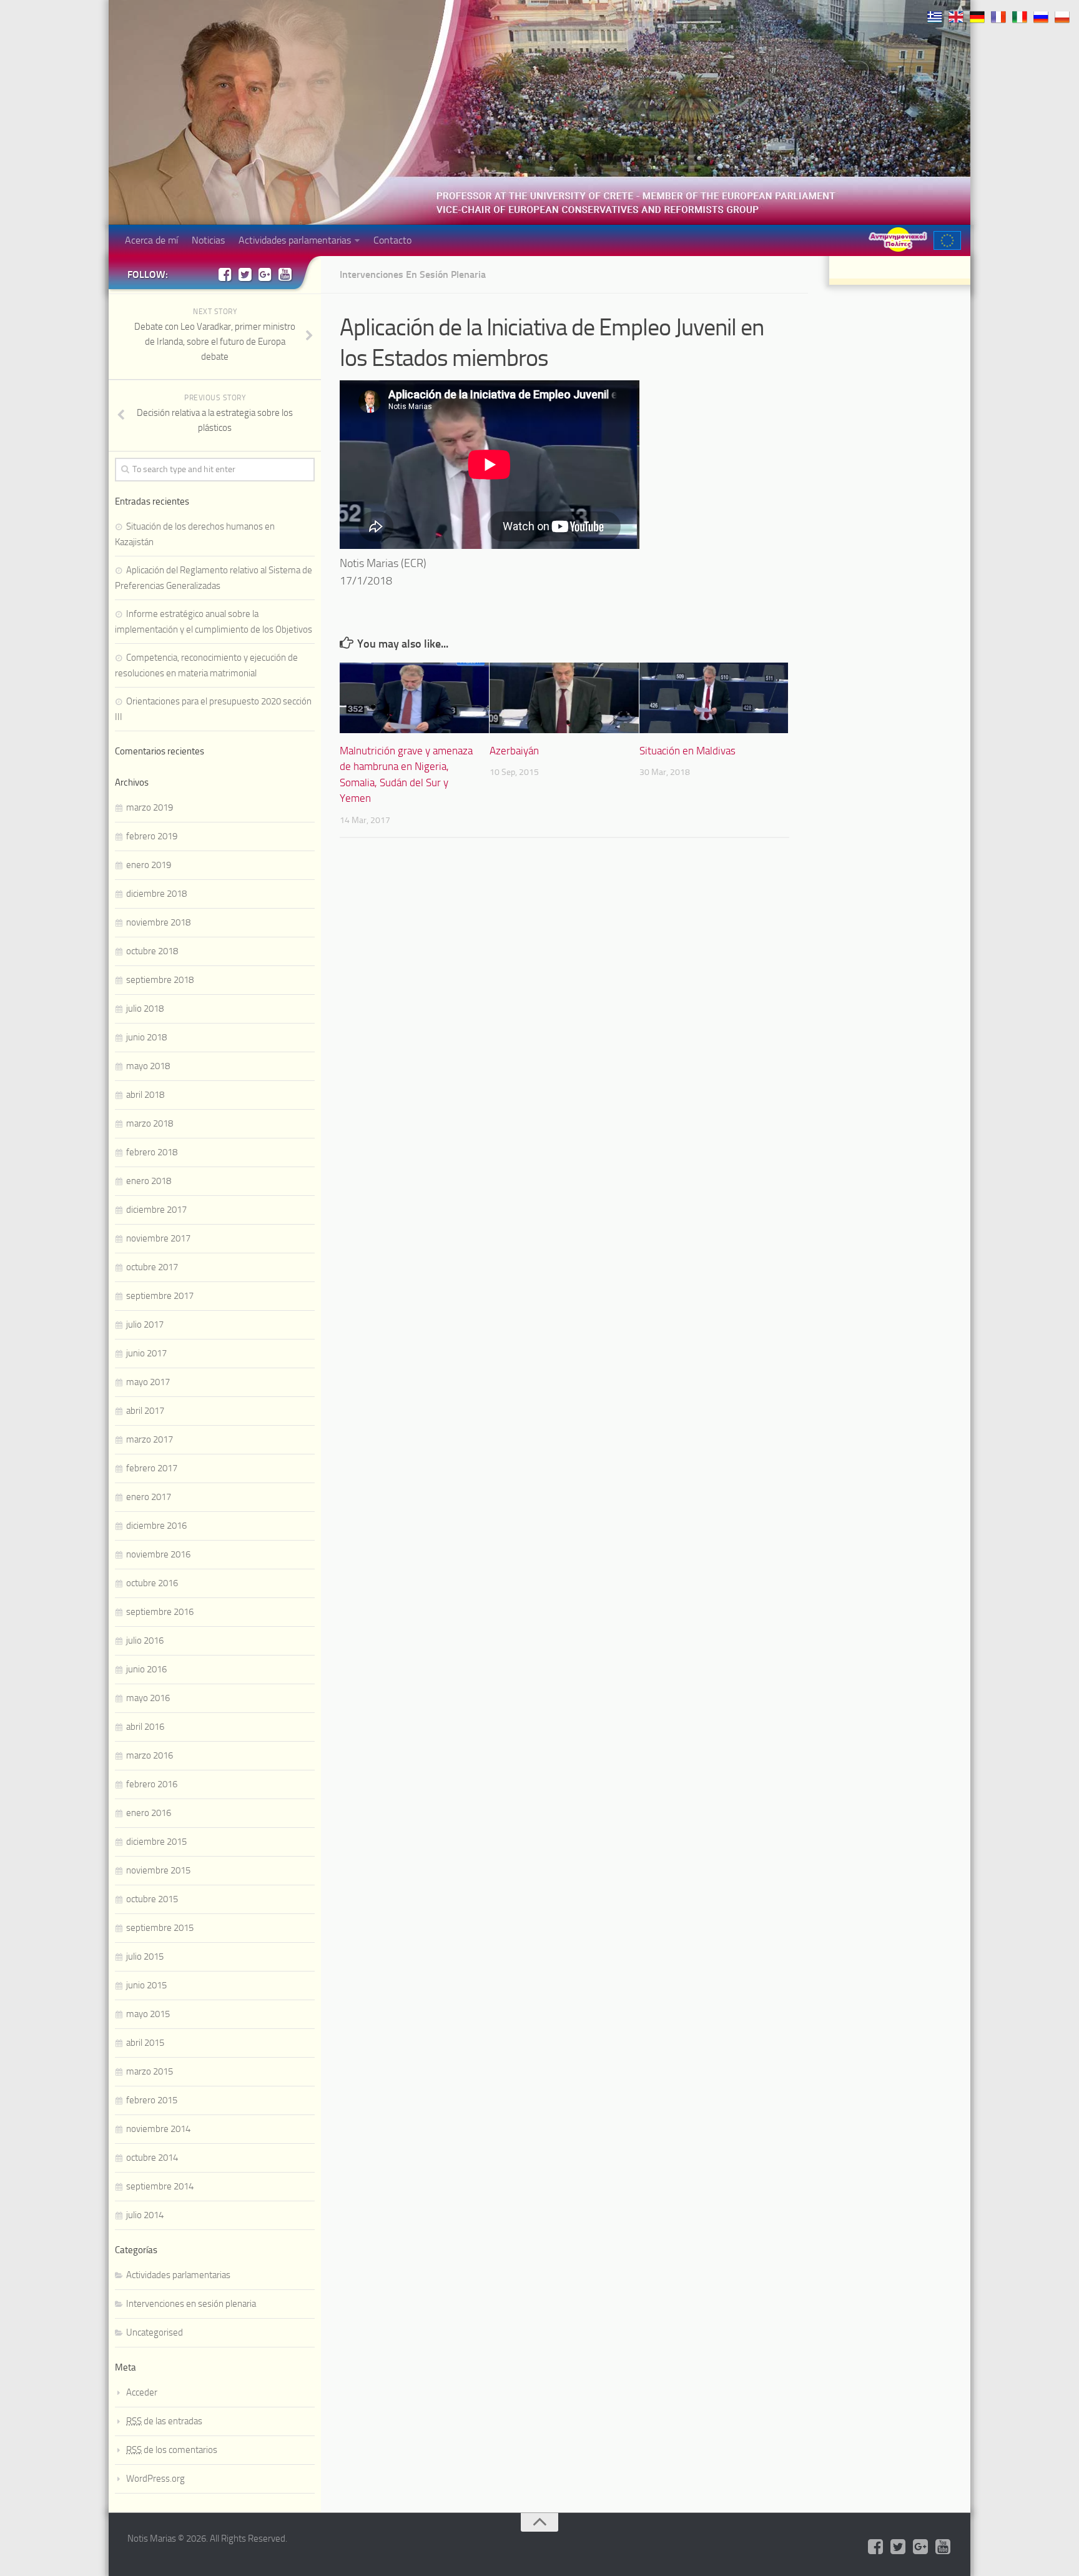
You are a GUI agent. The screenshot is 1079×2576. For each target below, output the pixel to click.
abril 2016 (145, 1727)
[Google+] (265, 274)
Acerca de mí (151, 240)
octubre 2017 (152, 1267)
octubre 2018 (152, 951)
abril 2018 (145, 1095)
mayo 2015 (148, 2014)
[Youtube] (285, 274)
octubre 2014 (152, 2158)
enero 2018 (149, 1181)
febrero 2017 (152, 1468)
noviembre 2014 (158, 2129)
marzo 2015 (150, 2071)
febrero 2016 (152, 1784)
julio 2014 (145, 2215)
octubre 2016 (152, 1583)
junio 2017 (146, 1353)
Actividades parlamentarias (295, 240)
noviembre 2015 (158, 1870)
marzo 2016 (150, 1755)
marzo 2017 (150, 1439)
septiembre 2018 (160, 980)
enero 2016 (149, 1813)
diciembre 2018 (156, 894)
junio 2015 (146, 1985)
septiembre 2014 (160, 2186)
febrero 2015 (152, 2100)
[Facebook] (225, 274)
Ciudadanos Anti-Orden (898, 239)
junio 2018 (146, 1037)
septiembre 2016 (160, 1612)
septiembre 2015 (160, 1928)
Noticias (208, 240)
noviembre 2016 (158, 1554)
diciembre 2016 (156, 1526)
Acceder (142, 2392)
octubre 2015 (152, 1899)
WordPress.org (155, 2479)
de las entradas (164, 2421)
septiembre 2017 (160, 1296)
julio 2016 (145, 1641)
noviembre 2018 (158, 922)
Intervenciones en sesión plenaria (413, 274)
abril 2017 (145, 1411)
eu (947, 240)
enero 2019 (149, 865)
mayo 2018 (148, 1066)
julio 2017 (145, 1325)
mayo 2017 (148, 1382)
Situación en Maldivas (687, 751)
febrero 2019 (152, 836)
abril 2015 (145, 2043)
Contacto (392, 240)
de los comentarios (172, 2450)
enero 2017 (149, 1497)
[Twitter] (245, 274)
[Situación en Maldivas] (714, 698)
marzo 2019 (150, 807)
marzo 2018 (150, 1123)
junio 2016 (146, 1669)
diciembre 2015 (156, 1842)
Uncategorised (155, 2332)
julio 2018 (145, 1009)
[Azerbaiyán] (564, 698)
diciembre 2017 (156, 1210)
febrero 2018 (152, 1152)
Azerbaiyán (514, 751)
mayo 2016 (148, 1698)
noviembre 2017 (158, 1238)
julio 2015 (145, 1957)
